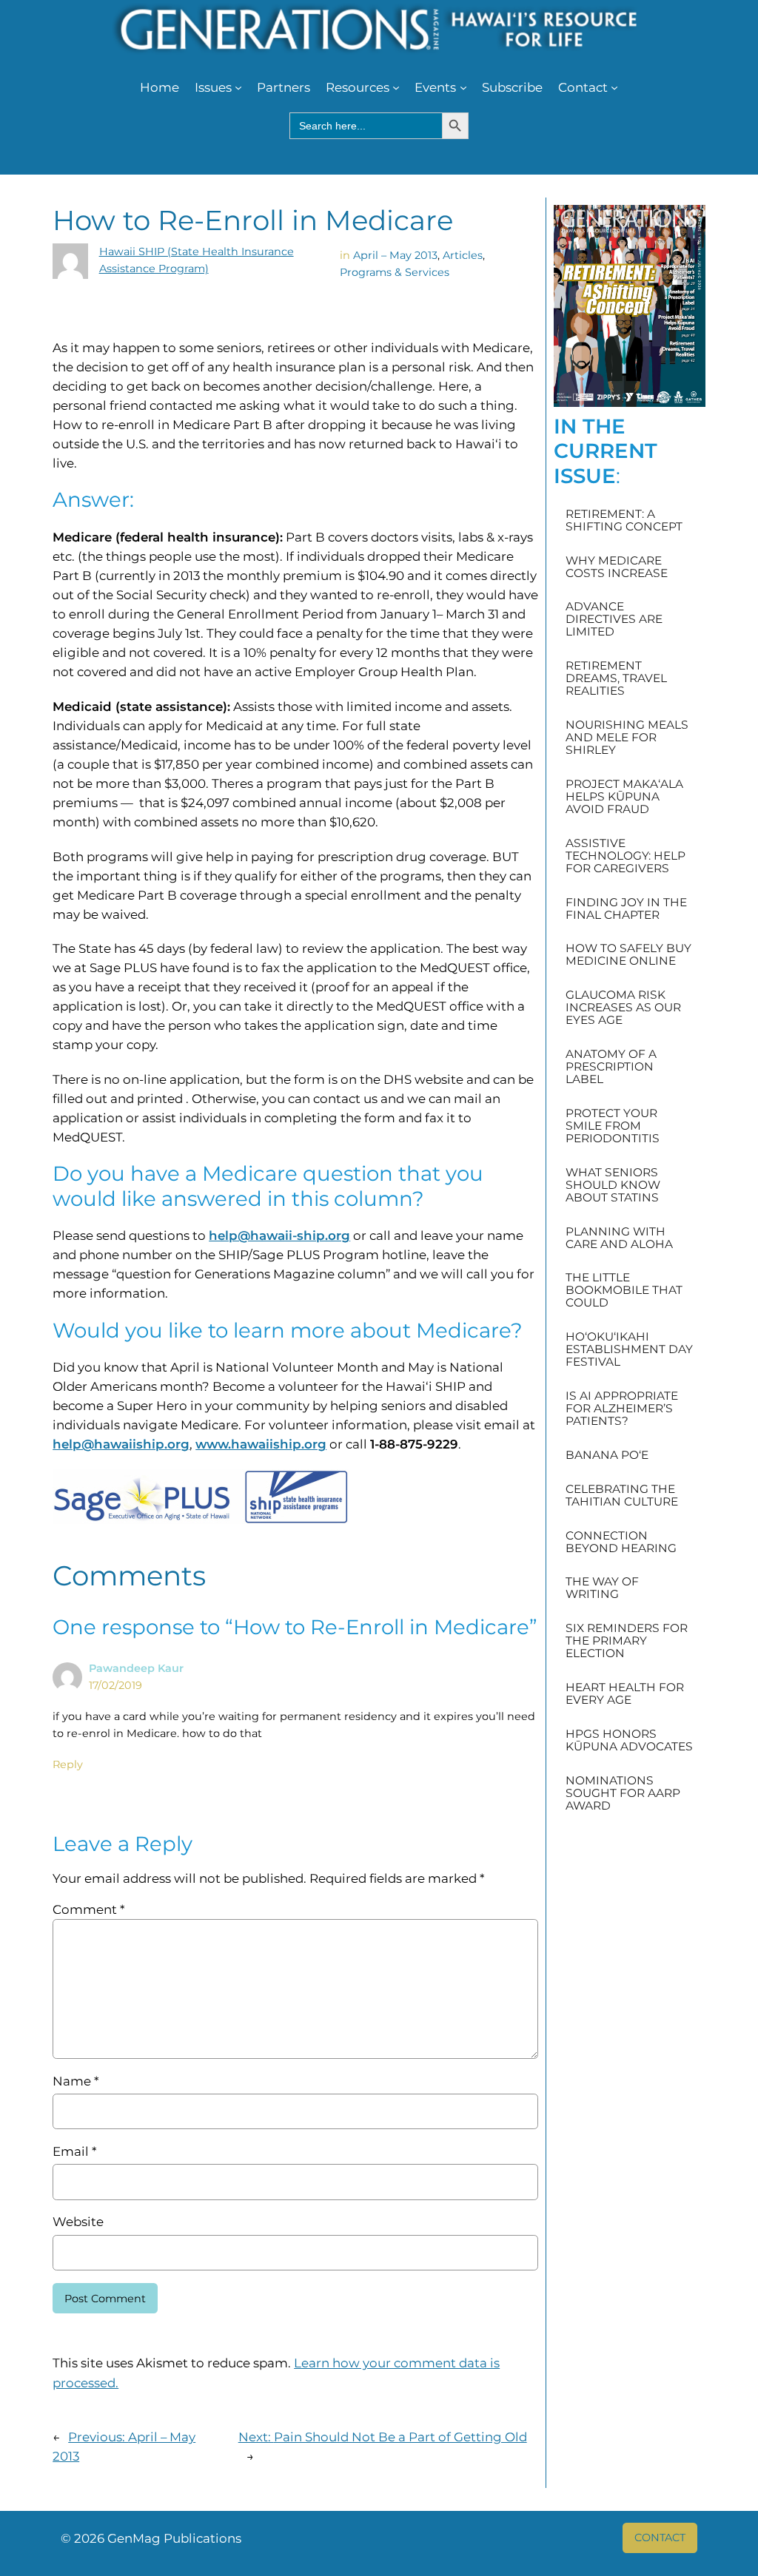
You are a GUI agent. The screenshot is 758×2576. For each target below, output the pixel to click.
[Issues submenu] (238, 87)
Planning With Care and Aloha (619, 1238)
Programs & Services (395, 272)
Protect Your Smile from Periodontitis (613, 1126)
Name (76, 2081)
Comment (88, 1909)
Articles (463, 255)
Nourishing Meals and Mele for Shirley (627, 737)
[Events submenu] (463, 87)
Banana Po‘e (607, 1455)
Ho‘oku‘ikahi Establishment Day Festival (629, 1349)
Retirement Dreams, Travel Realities (616, 678)
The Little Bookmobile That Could (624, 1290)
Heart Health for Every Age (625, 1693)
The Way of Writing (602, 1588)
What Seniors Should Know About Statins (613, 1185)
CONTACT (660, 2538)
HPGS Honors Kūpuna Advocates (629, 1740)
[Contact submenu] (614, 87)
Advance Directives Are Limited (614, 619)
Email (74, 2151)
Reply (68, 1764)
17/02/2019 (115, 1685)
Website (78, 2222)
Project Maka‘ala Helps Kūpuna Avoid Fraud (624, 796)
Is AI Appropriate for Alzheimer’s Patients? (622, 1408)
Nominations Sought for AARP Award (623, 1793)
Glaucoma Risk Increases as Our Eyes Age (623, 1007)
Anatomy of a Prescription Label (611, 1066)
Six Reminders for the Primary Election (627, 1641)
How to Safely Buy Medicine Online (628, 954)
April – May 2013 (395, 255)
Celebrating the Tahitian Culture (622, 1495)
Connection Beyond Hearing (621, 1542)
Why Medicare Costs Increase (617, 567)
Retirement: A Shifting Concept (624, 520)
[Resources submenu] (396, 87)
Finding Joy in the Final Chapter (626, 908)
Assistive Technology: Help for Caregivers (625, 856)
